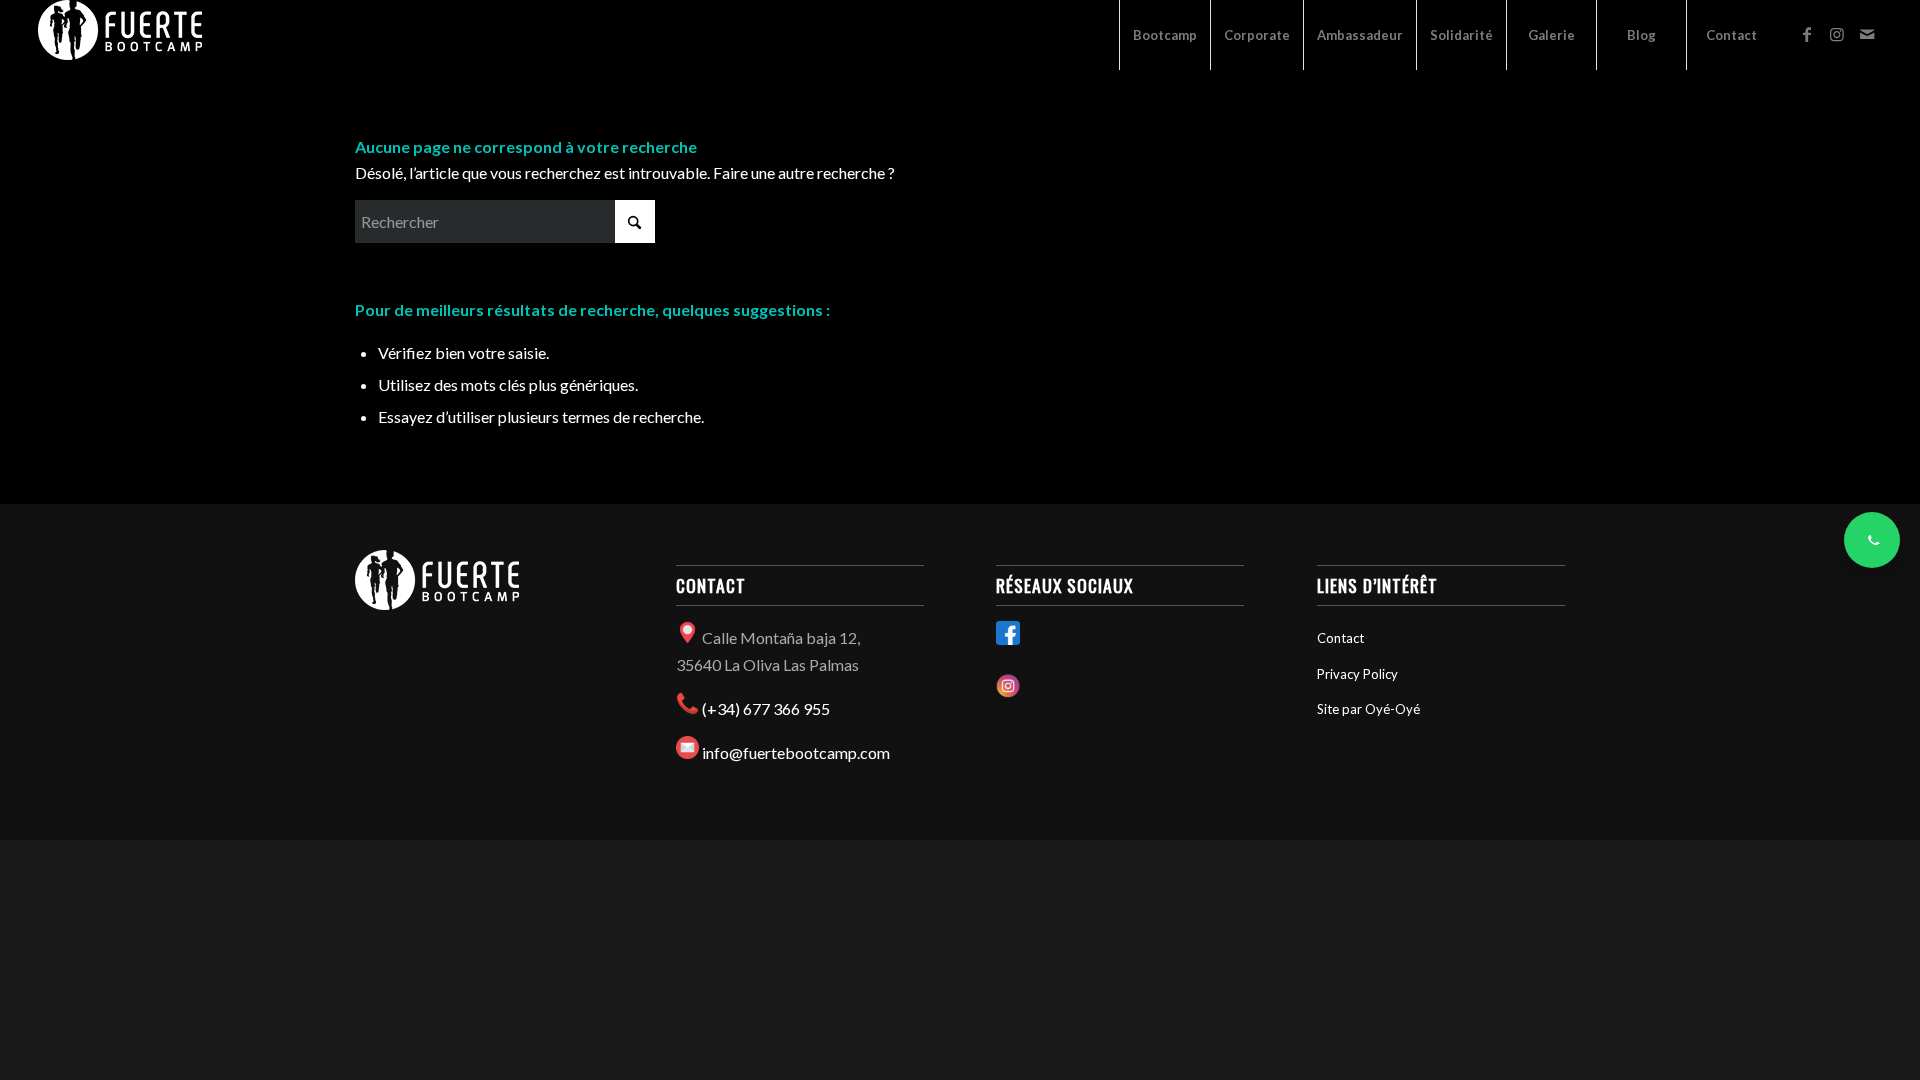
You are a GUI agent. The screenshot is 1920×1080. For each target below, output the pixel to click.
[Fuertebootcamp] (120, 35)
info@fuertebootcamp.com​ (796, 752)
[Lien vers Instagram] (1837, 34)
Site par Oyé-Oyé (1368, 709)
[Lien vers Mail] (1867, 34)
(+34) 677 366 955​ (766, 708)
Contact (1340, 638)
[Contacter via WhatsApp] (1872, 540)
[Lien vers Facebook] (1807, 34)
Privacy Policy (1357, 674)
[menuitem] (1164, 35)
